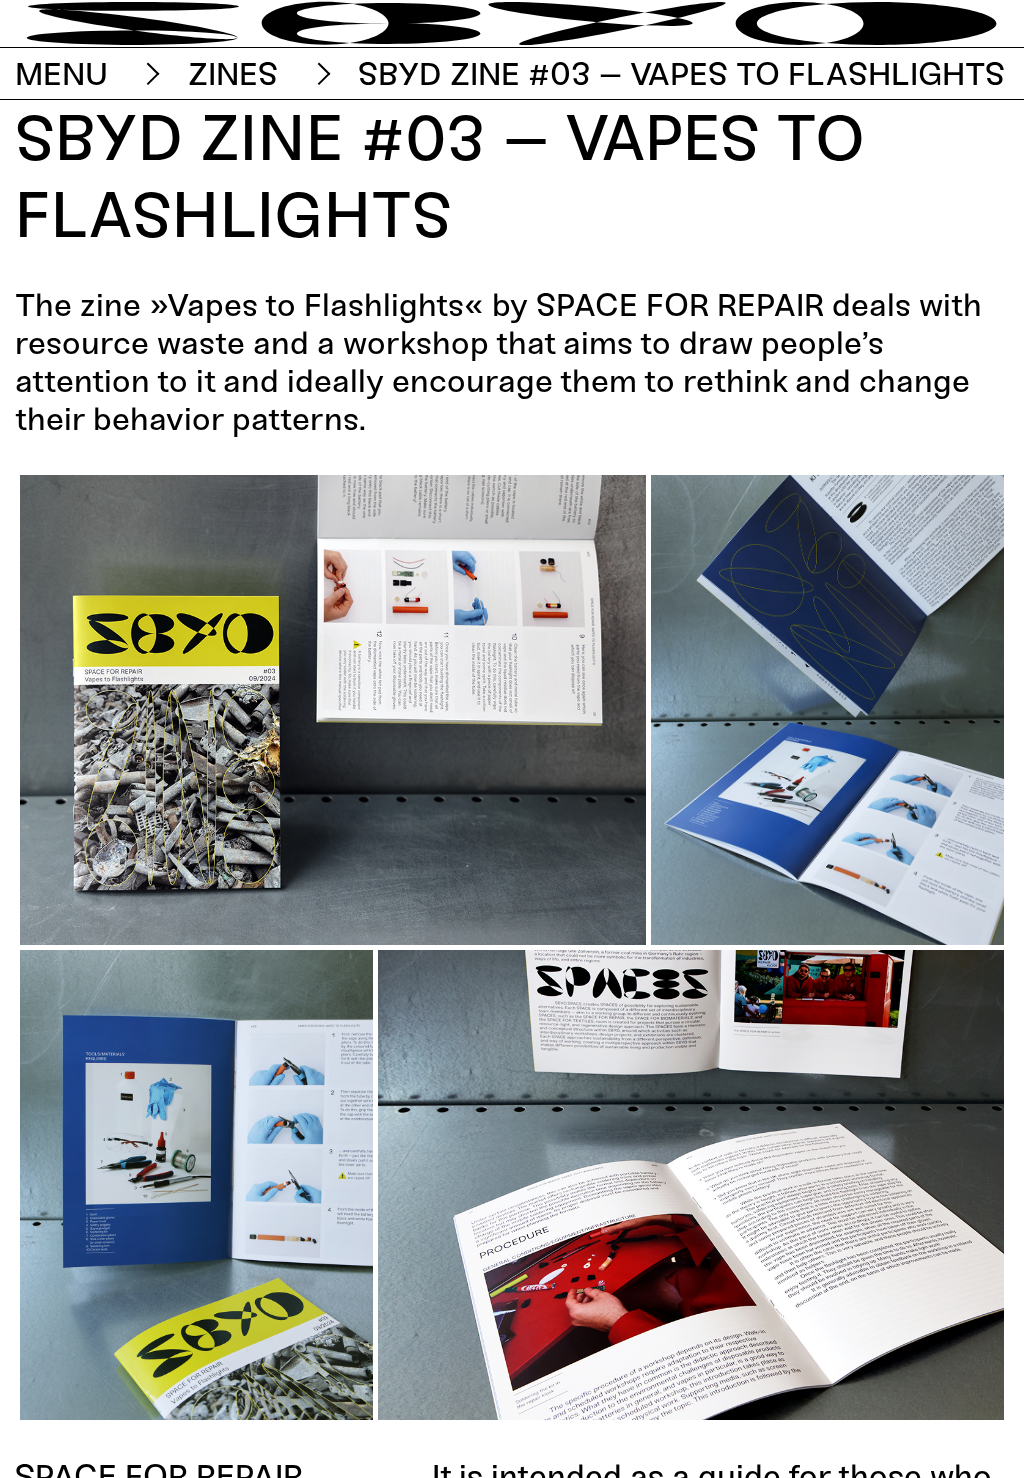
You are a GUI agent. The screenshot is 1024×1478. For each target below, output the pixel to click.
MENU (61, 74)
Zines (233, 74)
